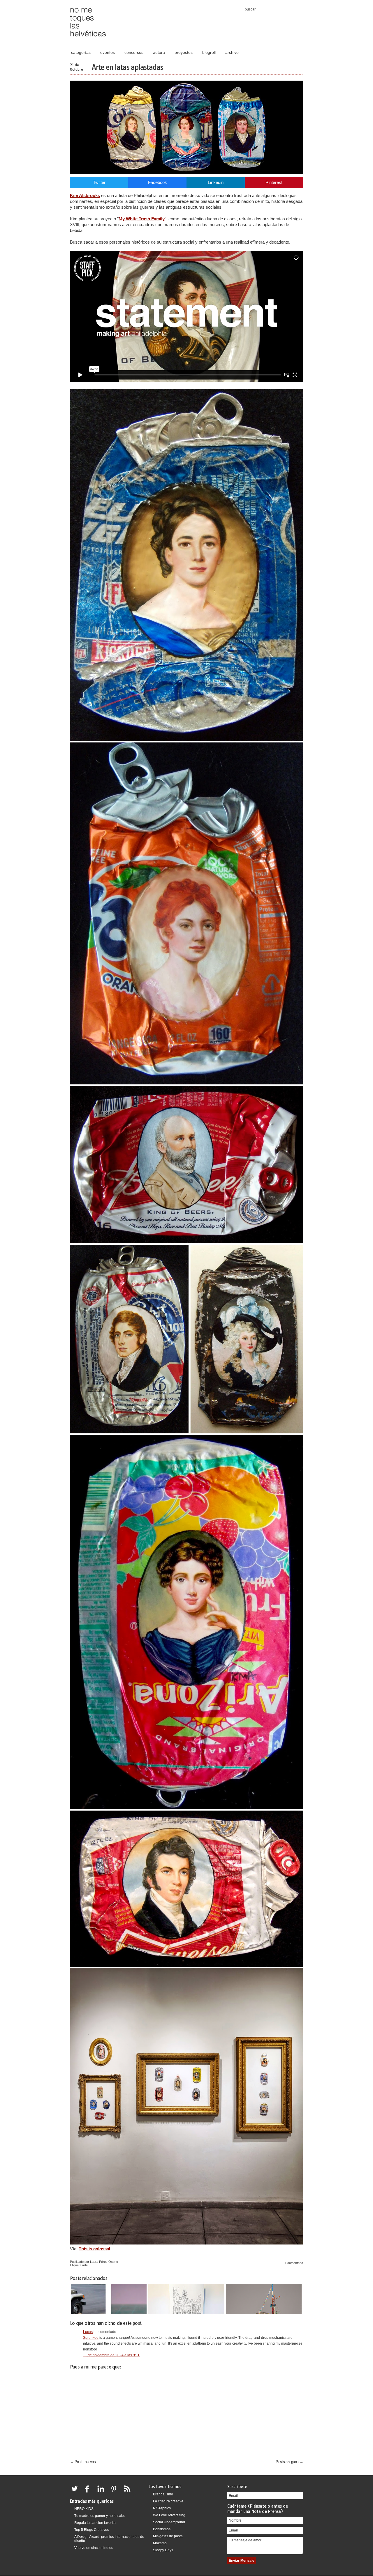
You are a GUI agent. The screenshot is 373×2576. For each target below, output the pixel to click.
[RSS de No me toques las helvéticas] (129, 2492)
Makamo (160, 2543)
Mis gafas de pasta (168, 2536)
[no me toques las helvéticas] (88, 39)
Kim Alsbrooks (85, 195)
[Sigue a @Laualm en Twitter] (76, 2492)
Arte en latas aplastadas (127, 67)
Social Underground (169, 2522)
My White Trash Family (142, 219)
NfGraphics (162, 2508)
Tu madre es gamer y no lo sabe (100, 2516)
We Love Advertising (169, 2515)
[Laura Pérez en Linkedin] (102, 2492)
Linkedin (216, 182)
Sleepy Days (163, 2550)
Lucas (88, 2332)
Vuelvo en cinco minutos (94, 2548)
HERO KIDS (84, 2509)
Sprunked (91, 2338)
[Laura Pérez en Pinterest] (115, 2492)
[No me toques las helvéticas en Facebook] (89, 2492)
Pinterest (274, 182)
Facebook (158, 182)
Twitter (99, 182)
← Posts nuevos (83, 2462)
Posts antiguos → (289, 2462)
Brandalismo (163, 2494)
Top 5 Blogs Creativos (92, 2530)
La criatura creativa (168, 2501)
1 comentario (294, 2263)
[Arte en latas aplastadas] (186, 172)
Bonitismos (162, 2529)
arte (85, 2265)
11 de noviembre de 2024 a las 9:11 (111, 2355)
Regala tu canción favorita (95, 2523)
